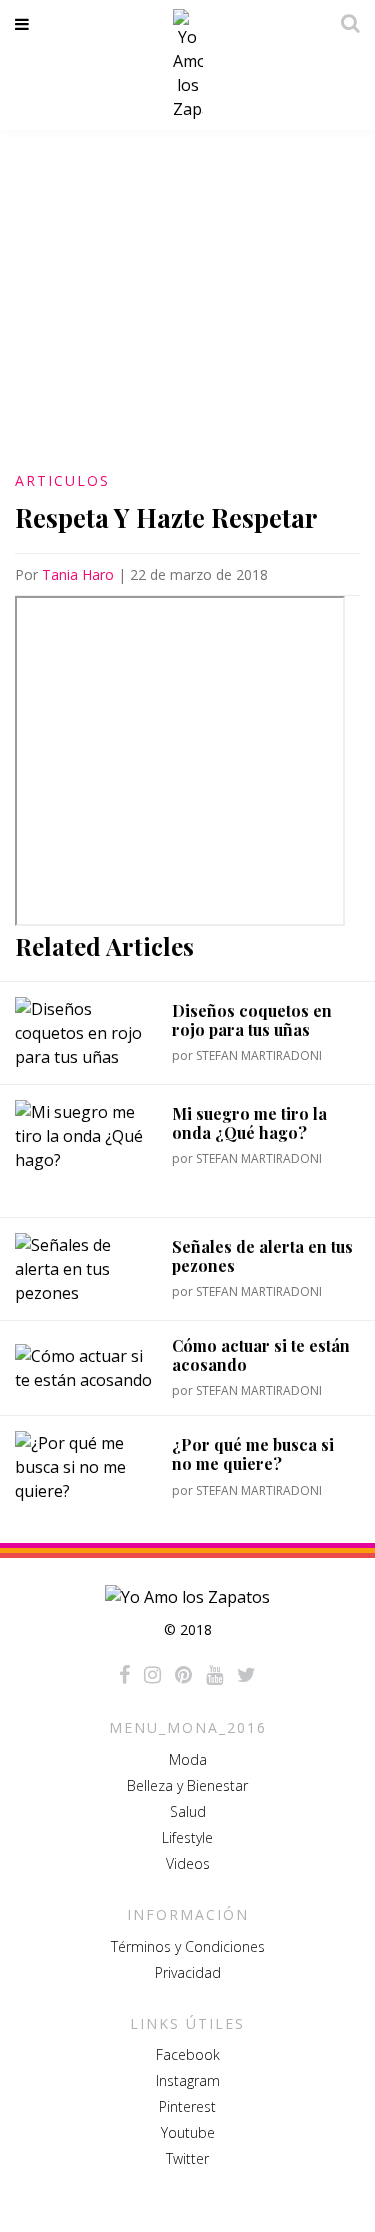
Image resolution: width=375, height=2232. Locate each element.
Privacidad (188, 1972)
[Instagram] (152, 1675)
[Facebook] (124, 1675)
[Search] (345, 23)
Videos (188, 1863)
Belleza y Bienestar (187, 1785)
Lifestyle (187, 1837)
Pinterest (187, 2106)
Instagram (188, 2080)
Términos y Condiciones (188, 1946)
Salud (188, 1811)
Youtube (188, 2132)
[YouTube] (214, 1675)
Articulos (62, 480)
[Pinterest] (183, 1675)
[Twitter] (246, 1675)
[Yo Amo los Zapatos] (188, 65)
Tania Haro (78, 574)
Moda (188, 1759)
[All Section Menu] (25, 24)
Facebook (188, 2054)
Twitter (187, 2158)
